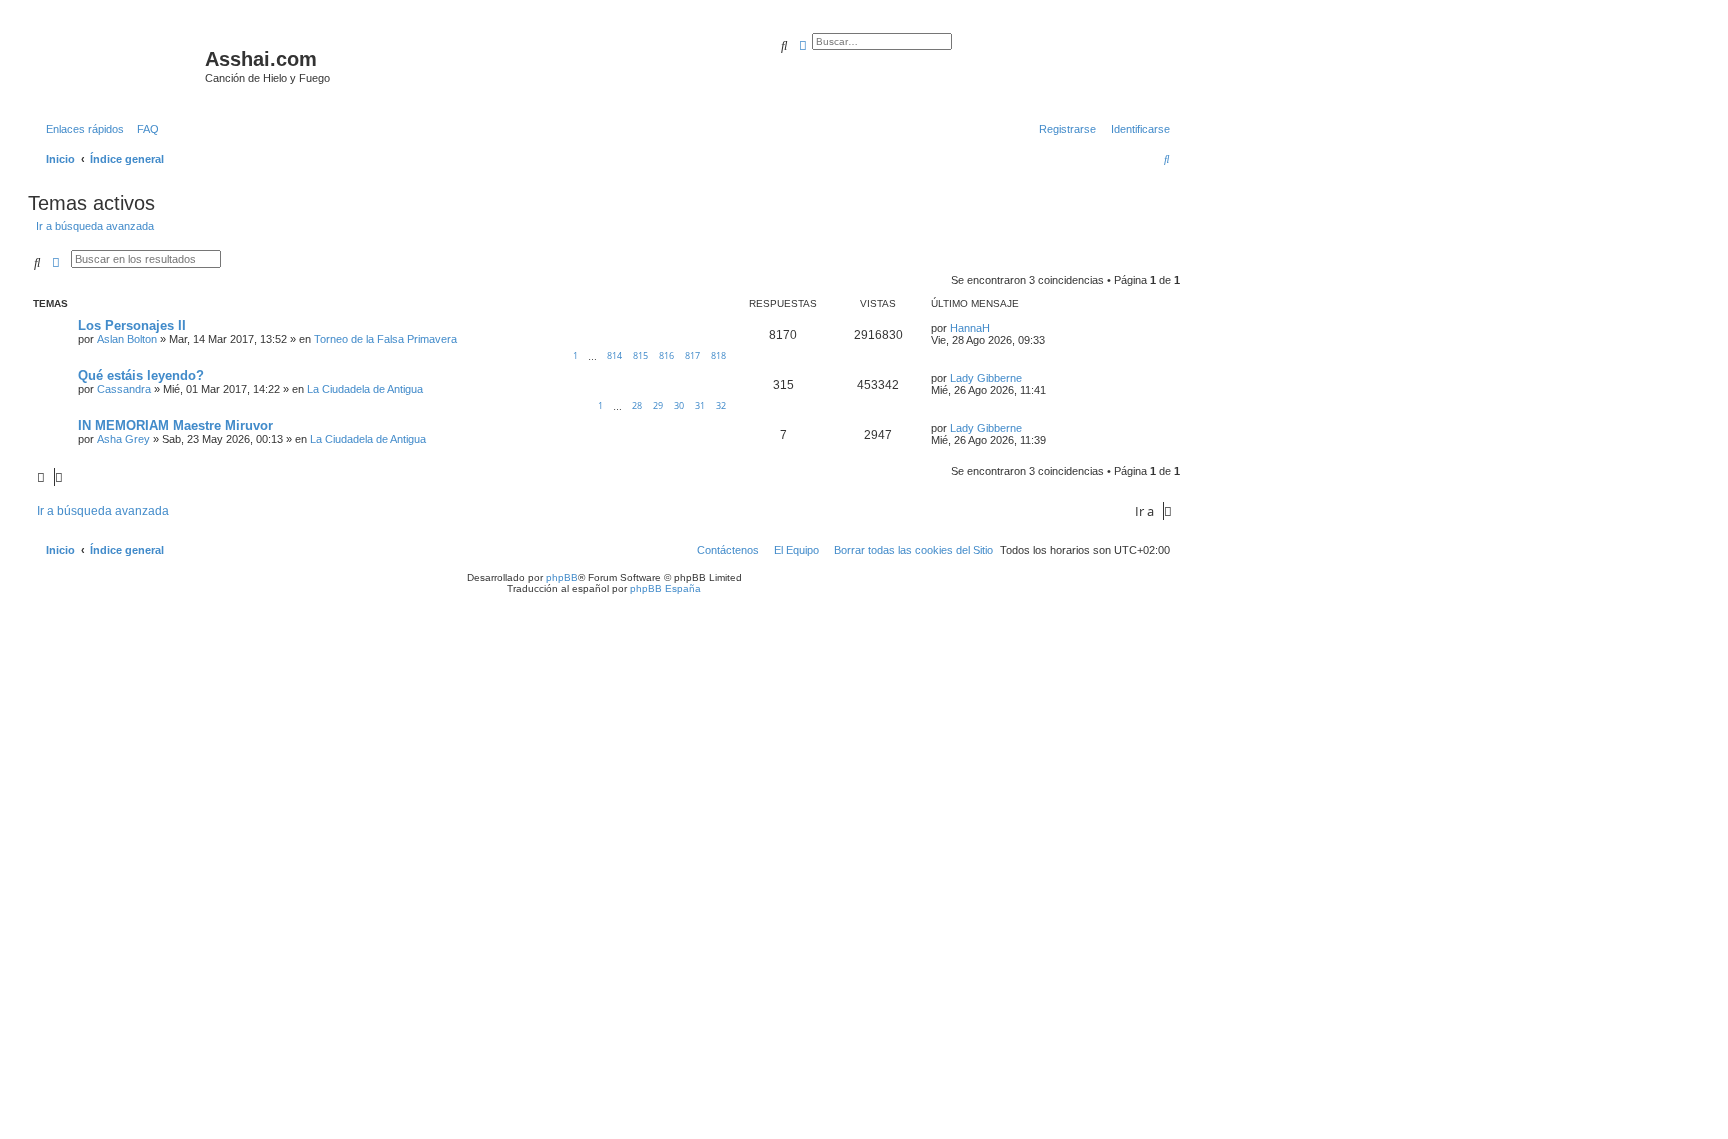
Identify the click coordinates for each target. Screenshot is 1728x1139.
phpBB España (665, 588)
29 (658, 405)
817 (692, 355)
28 (637, 405)
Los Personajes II (132, 325)
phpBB (562, 577)
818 (718, 355)
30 (679, 405)
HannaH (970, 328)
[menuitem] (144, 129)
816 (666, 355)
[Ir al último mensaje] (997, 328)
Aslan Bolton (127, 339)
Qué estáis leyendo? (141, 375)
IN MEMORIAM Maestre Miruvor (175, 425)
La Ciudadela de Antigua (365, 389)
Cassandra (124, 389)
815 (640, 355)
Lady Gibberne (986, 378)
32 (721, 405)
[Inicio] (119, 65)
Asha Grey (123, 439)
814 (614, 355)
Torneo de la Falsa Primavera (385, 339)
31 (700, 405)
